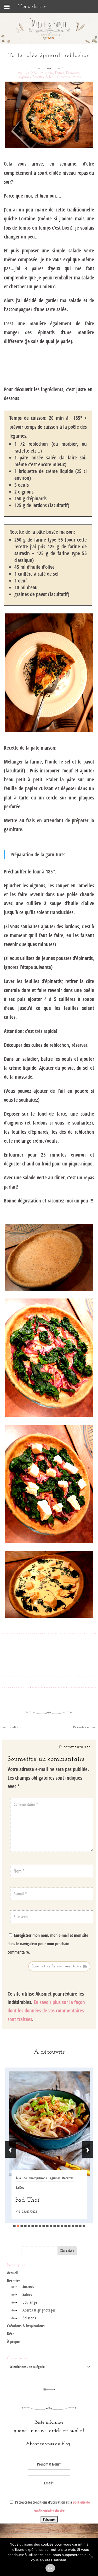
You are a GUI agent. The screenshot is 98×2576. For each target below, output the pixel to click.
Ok (50, 2568)
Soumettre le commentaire (57, 1966)
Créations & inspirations (26, 2326)
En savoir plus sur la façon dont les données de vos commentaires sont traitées (46, 2011)
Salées (50, 77)
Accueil (13, 2273)
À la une (47, 73)
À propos (14, 2341)
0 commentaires (69, 77)
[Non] (91, 2557)
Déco (11, 2334)
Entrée (60, 73)
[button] (14, 2226)
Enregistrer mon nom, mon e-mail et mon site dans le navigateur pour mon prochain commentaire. (48, 1944)
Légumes (24, 77)
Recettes (38, 77)
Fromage (73, 73)
